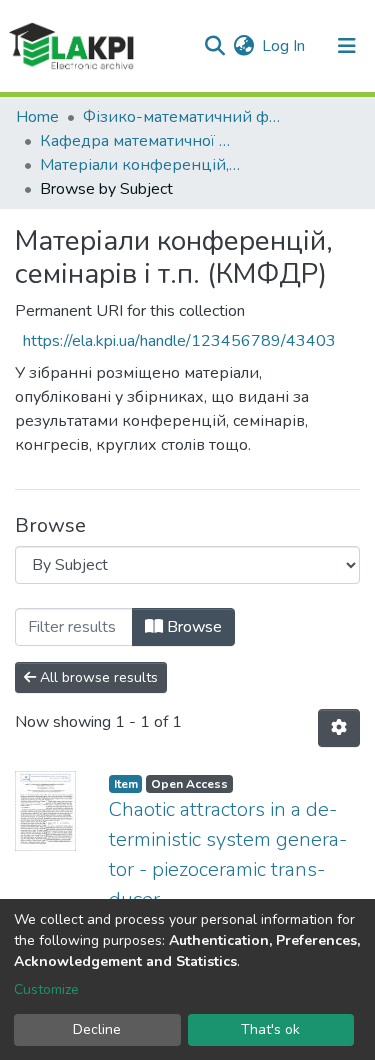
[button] (243, 46)
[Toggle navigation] (347, 46)
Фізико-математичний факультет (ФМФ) (183, 117)
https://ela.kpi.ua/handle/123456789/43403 (179, 341)
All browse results (97, 677)
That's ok (270, 1029)
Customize (46, 989)
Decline (97, 1029)
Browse (192, 627)
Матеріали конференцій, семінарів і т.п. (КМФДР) (140, 165)
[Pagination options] (339, 728)
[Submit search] (214, 46)
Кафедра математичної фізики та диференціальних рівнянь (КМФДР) (140, 141)
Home (37, 117)
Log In (284, 46)
